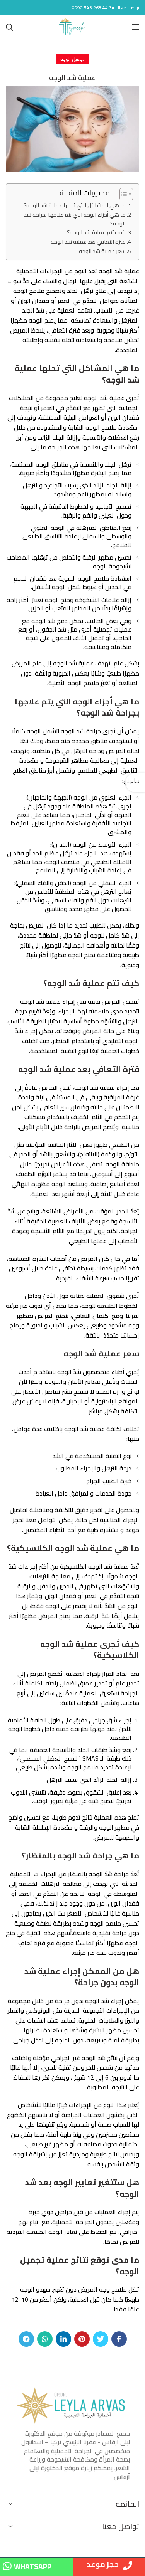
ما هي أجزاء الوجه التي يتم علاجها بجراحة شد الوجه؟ (75, 219)
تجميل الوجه (72, 59)
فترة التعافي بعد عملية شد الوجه (88, 241)
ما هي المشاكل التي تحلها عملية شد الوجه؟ (75, 205)
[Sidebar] (135, 783)
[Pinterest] (82, 2339)
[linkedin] (63, 2339)
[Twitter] (101, 2339)
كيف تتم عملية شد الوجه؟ (96, 232)
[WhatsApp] (45, 2339)
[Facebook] (119, 2339)
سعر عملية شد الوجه (102, 251)
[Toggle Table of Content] (122, 194)
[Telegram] (26, 2339)
